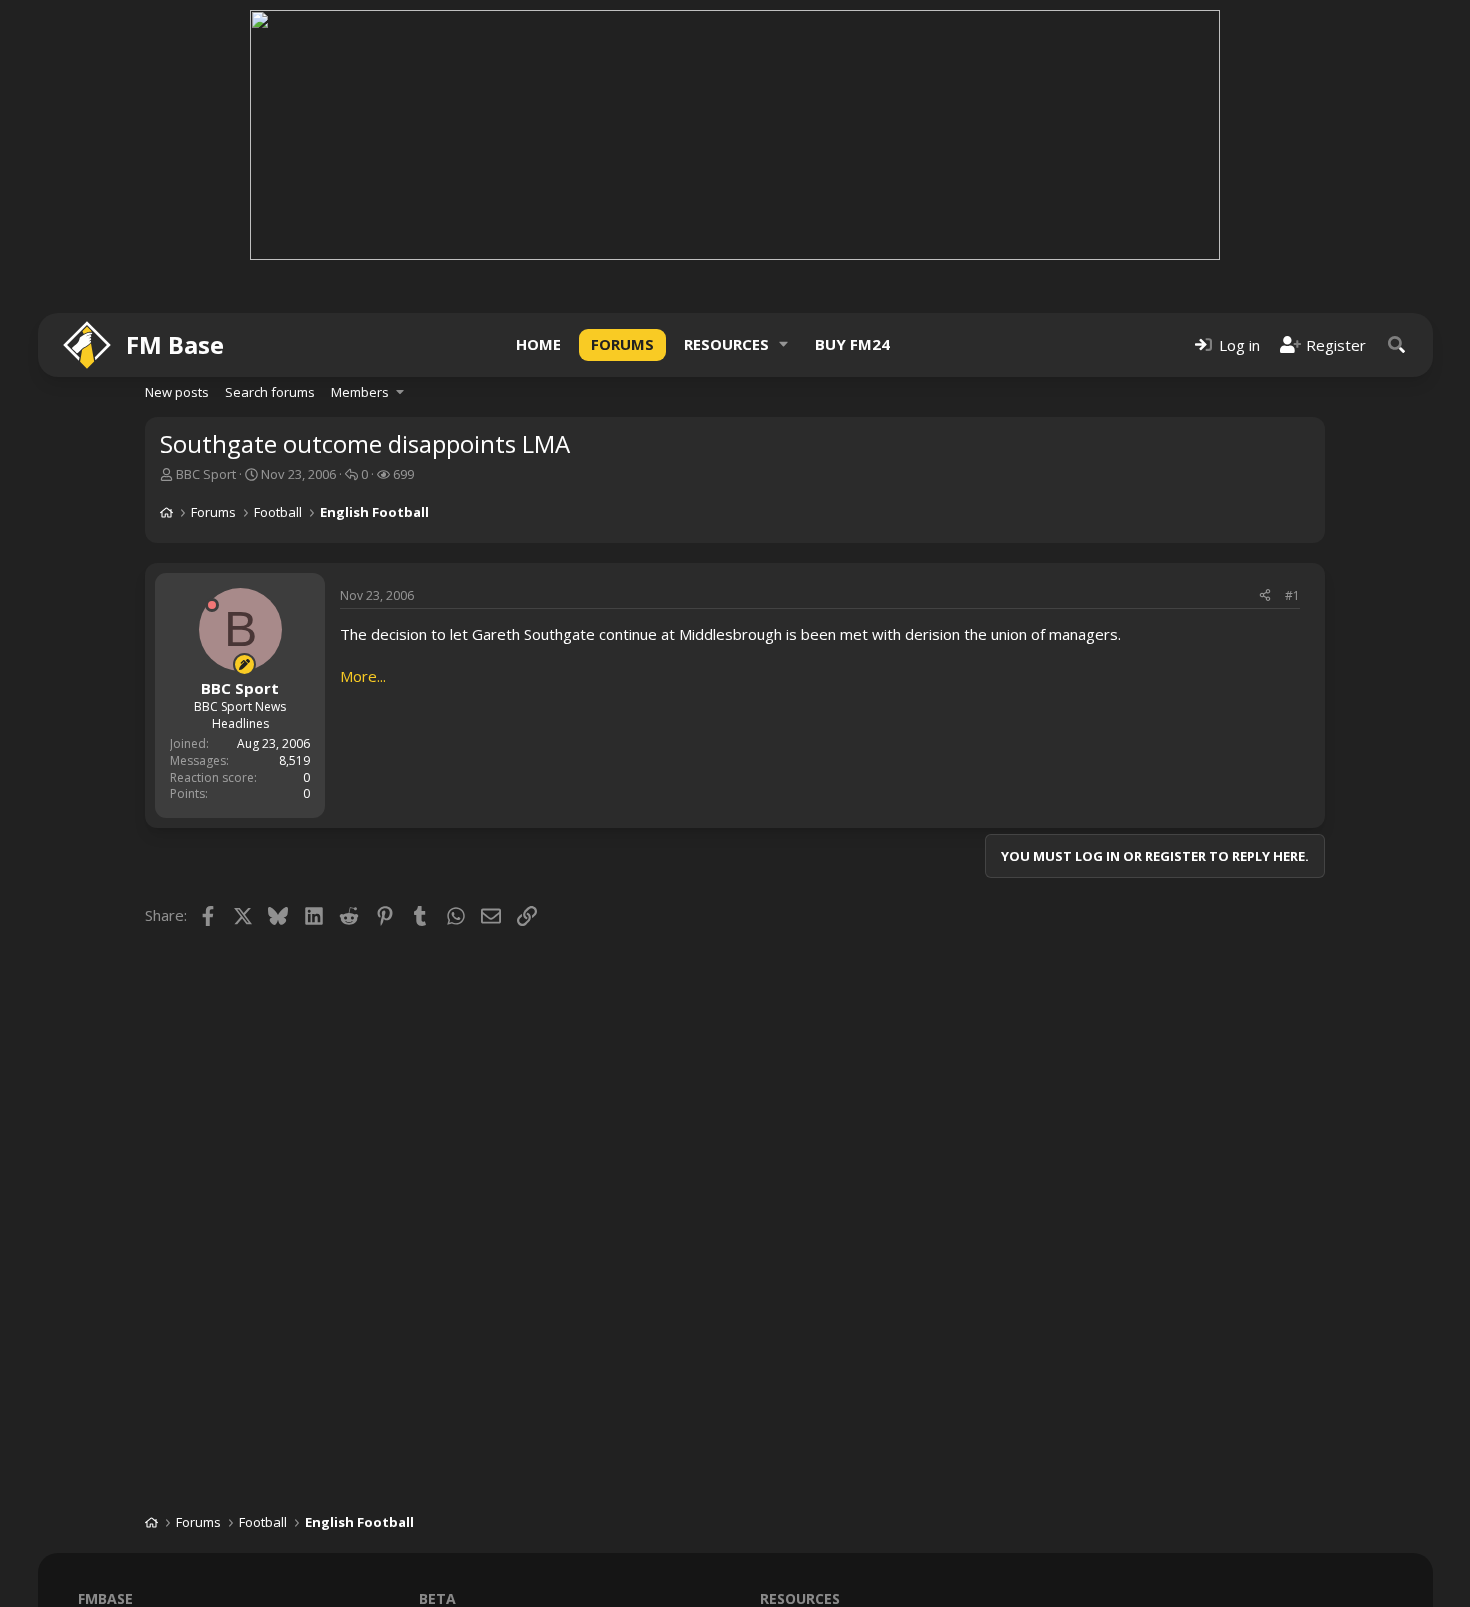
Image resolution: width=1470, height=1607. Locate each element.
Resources (726, 344)
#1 (1292, 595)
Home (538, 344)
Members (360, 392)
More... (363, 676)
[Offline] (212, 605)
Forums (622, 344)
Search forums (270, 392)
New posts (177, 392)
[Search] (1397, 344)
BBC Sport (206, 474)
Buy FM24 (852, 344)
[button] (784, 344)
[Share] (1265, 596)
